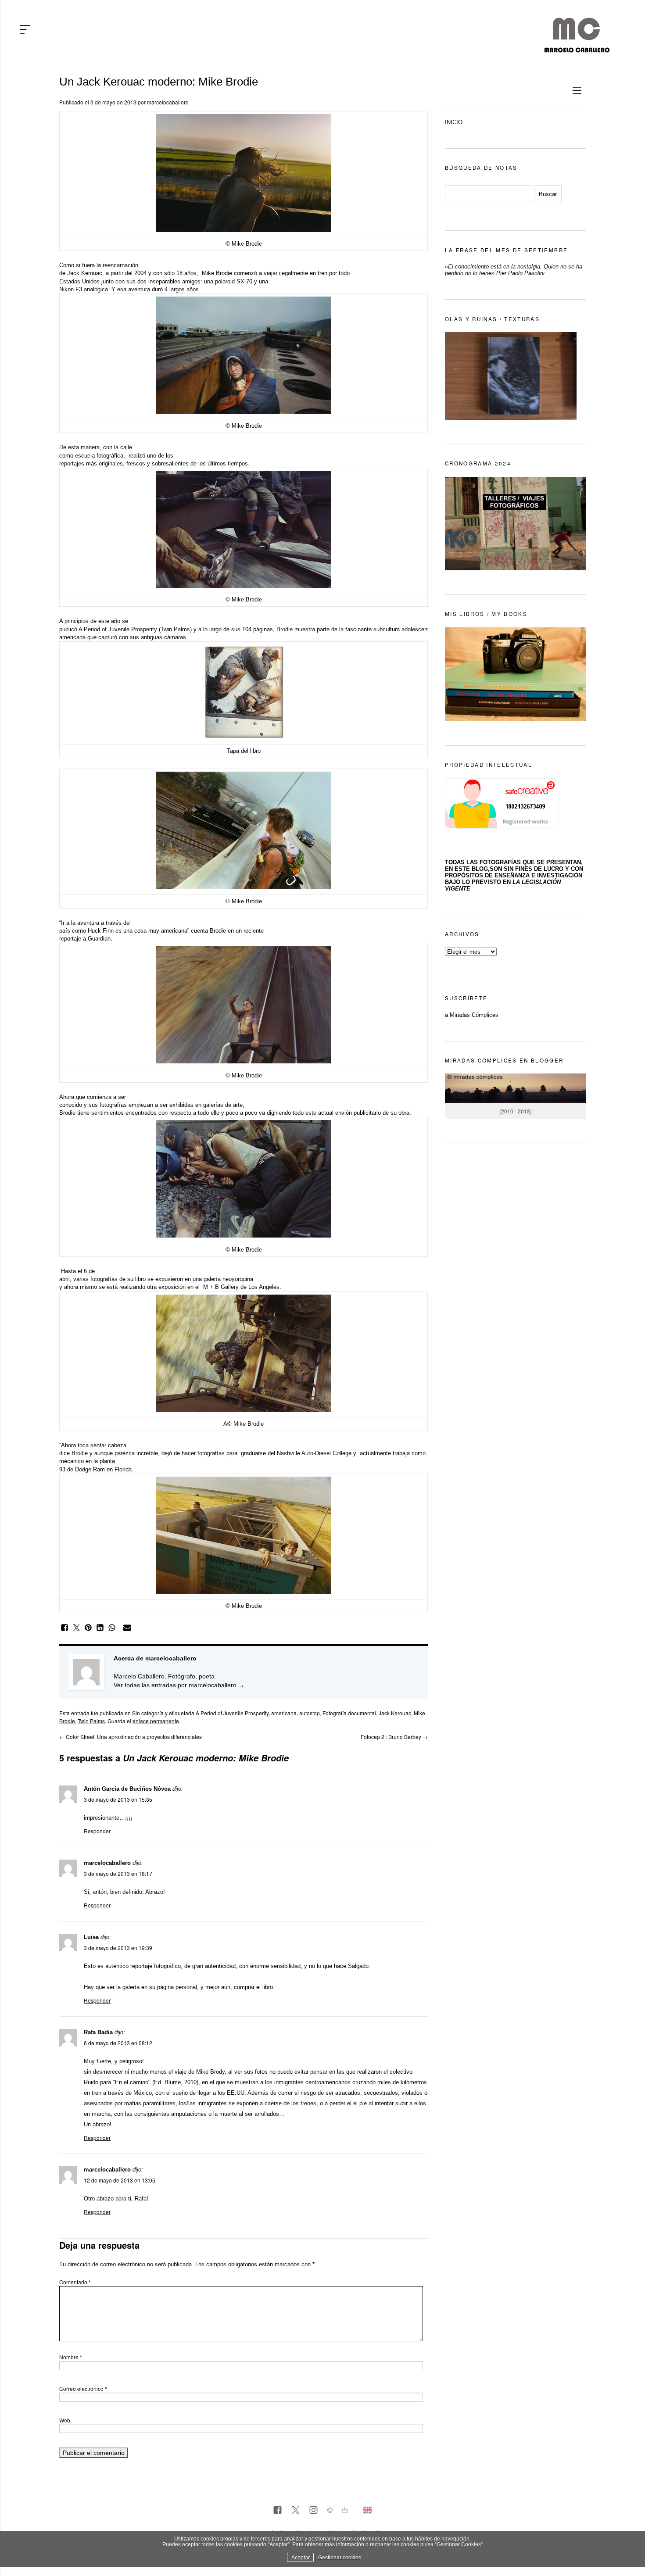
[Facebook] (278, 2511)
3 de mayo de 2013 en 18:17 (118, 1873)
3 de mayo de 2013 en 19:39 (118, 1948)
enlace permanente (156, 1721)
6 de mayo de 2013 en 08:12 (118, 2043)
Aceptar (301, 2557)
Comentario (75, 2282)
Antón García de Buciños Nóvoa (127, 1789)
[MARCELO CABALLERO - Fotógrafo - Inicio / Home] (577, 49)
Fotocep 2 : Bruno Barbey (394, 1737)
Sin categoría (148, 1713)
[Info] (330, 2511)
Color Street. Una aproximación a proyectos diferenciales (131, 1737)
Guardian (99, 939)
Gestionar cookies (340, 2557)
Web (65, 2420)
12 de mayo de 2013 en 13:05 (120, 2180)
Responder (97, 1831)
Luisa (91, 1937)
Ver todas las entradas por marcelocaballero (179, 1685)
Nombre (71, 2357)
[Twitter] (296, 2511)
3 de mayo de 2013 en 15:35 (118, 1799)
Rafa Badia (98, 2032)
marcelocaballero (168, 102)
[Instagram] (314, 2511)
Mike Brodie (217, 273)
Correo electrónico (83, 2388)
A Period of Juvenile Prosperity (118, 629)
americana (284, 1713)
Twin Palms (91, 1721)
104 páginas (258, 629)
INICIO (454, 122)
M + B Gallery (221, 1287)
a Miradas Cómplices (472, 1015)
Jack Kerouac (85, 273)
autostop (310, 1713)
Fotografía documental (349, 1713)
